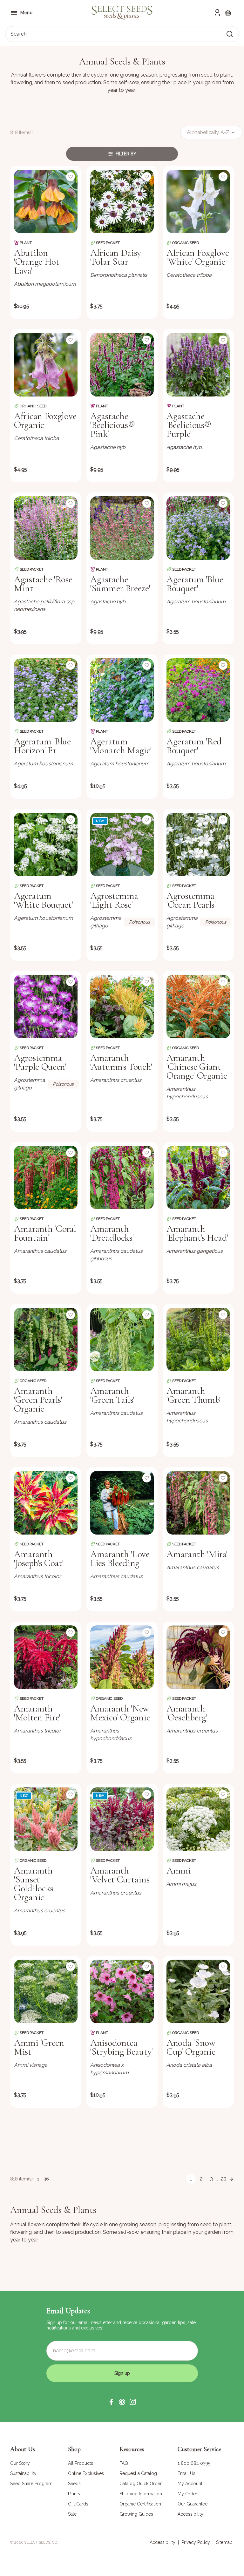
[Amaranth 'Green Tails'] (122, 1339)
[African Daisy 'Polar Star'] (122, 201)
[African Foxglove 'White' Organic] (198, 201)
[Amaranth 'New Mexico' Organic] (122, 1657)
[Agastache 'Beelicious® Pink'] (122, 365)
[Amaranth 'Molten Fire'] (46, 1657)
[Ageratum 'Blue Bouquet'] (198, 528)
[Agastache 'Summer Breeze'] (122, 528)
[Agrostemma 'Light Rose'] (122, 844)
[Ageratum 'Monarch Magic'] (122, 690)
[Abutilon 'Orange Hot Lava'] (46, 201)
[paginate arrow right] (231, 2179)
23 (224, 2179)
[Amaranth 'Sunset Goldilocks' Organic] (46, 1819)
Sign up (122, 2373)
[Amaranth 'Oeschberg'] (198, 1657)
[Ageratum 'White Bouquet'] (46, 844)
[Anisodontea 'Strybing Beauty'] (122, 1991)
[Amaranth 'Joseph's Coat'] (46, 1503)
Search (19, 34)
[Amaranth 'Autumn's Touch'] (122, 1007)
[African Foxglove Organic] (46, 365)
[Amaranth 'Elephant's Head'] (198, 1177)
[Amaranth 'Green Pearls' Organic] (46, 1339)
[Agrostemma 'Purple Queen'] (46, 1007)
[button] (111, 2402)
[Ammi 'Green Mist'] (46, 1991)
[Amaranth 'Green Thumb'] (198, 1339)
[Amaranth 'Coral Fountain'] (46, 1177)
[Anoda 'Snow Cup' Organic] (198, 1991)
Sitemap (224, 2542)
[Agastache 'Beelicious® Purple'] (198, 365)
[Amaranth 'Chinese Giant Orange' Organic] (198, 1007)
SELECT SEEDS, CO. (41, 2542)
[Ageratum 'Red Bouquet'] (198, 690)
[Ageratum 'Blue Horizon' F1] (46, 690)
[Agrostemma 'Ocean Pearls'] (198, 844)
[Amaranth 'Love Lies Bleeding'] (122, 1503)
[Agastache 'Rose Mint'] (46, 528)
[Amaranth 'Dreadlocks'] (122, 1177)
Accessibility (163, 2542)
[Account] (217, 13)
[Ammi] (198, 1819)
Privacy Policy (196, 2542)
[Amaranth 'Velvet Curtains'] (122, 1819)
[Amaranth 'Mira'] (198, 1503)
